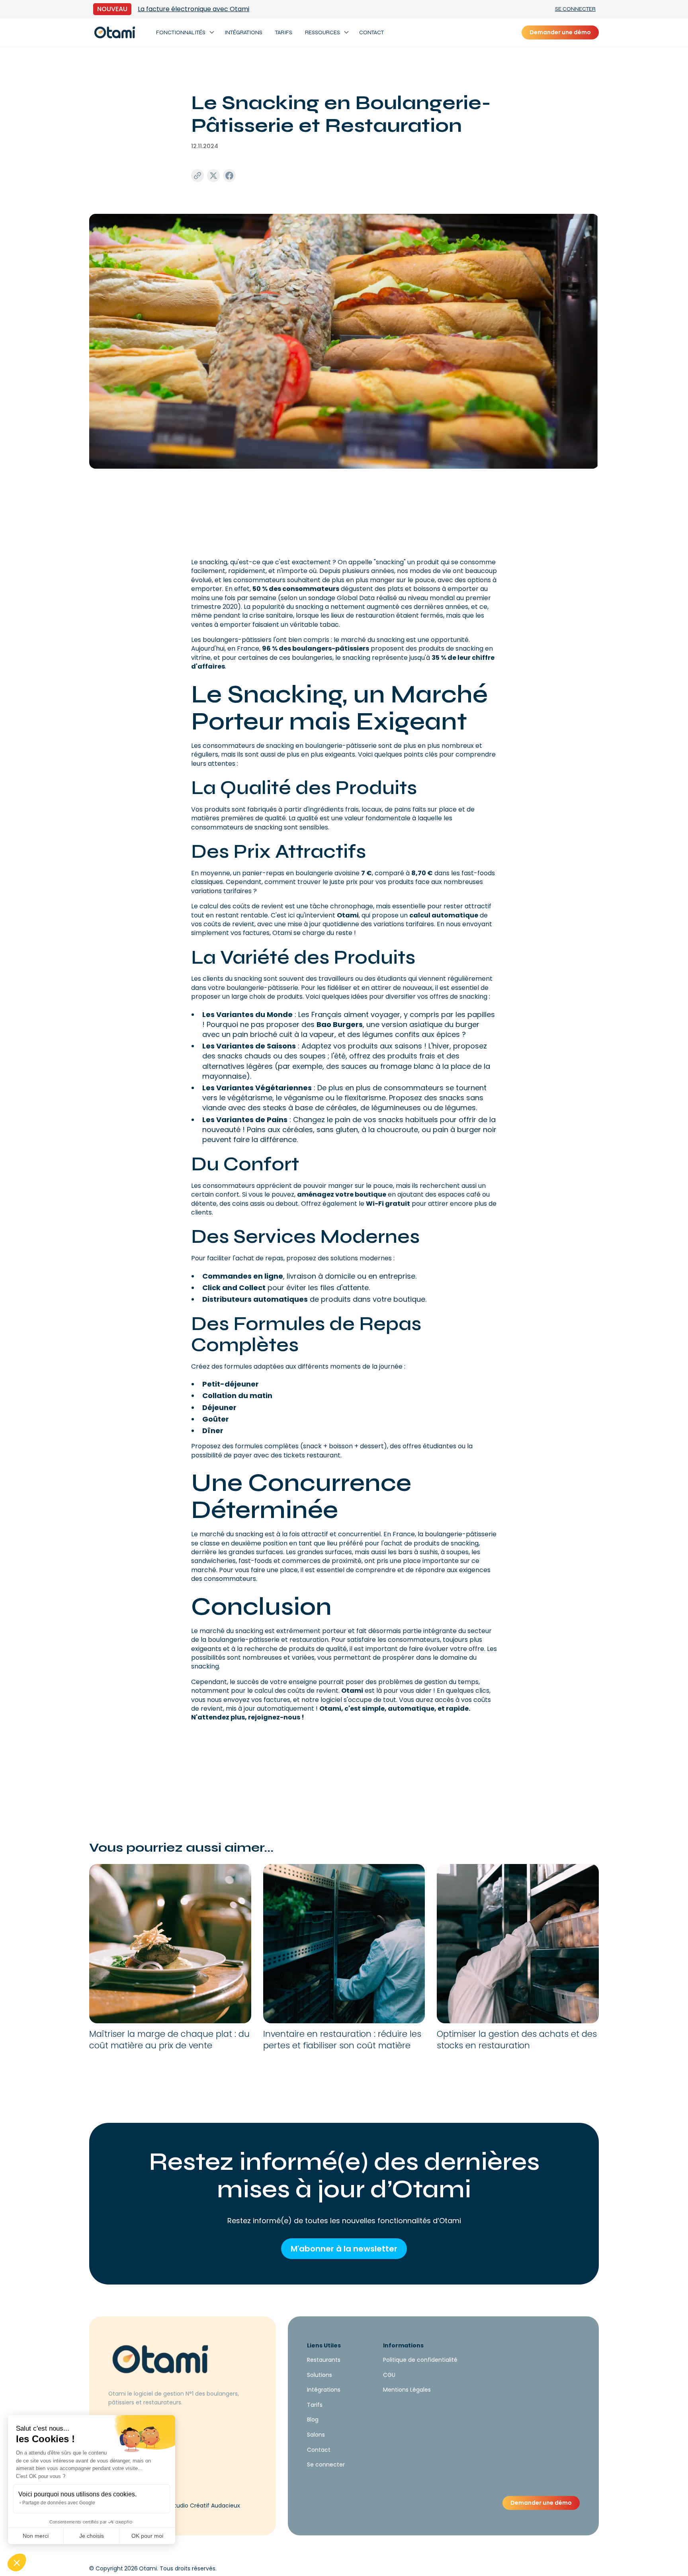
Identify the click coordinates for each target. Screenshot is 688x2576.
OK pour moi (147, 2536)
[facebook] (229, 176)
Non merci (36, 2536)
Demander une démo (560, 32)
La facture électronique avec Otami (193, 9)
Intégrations (243, 32)
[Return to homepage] (115, 32)
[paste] (197, 176)
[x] (213, 176)
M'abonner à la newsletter (344, 2249)
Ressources (322, 32)
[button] (17, 2562)
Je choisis (92, 2536)
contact (371, 32)
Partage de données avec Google (59, 2503)
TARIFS (284, 32)
